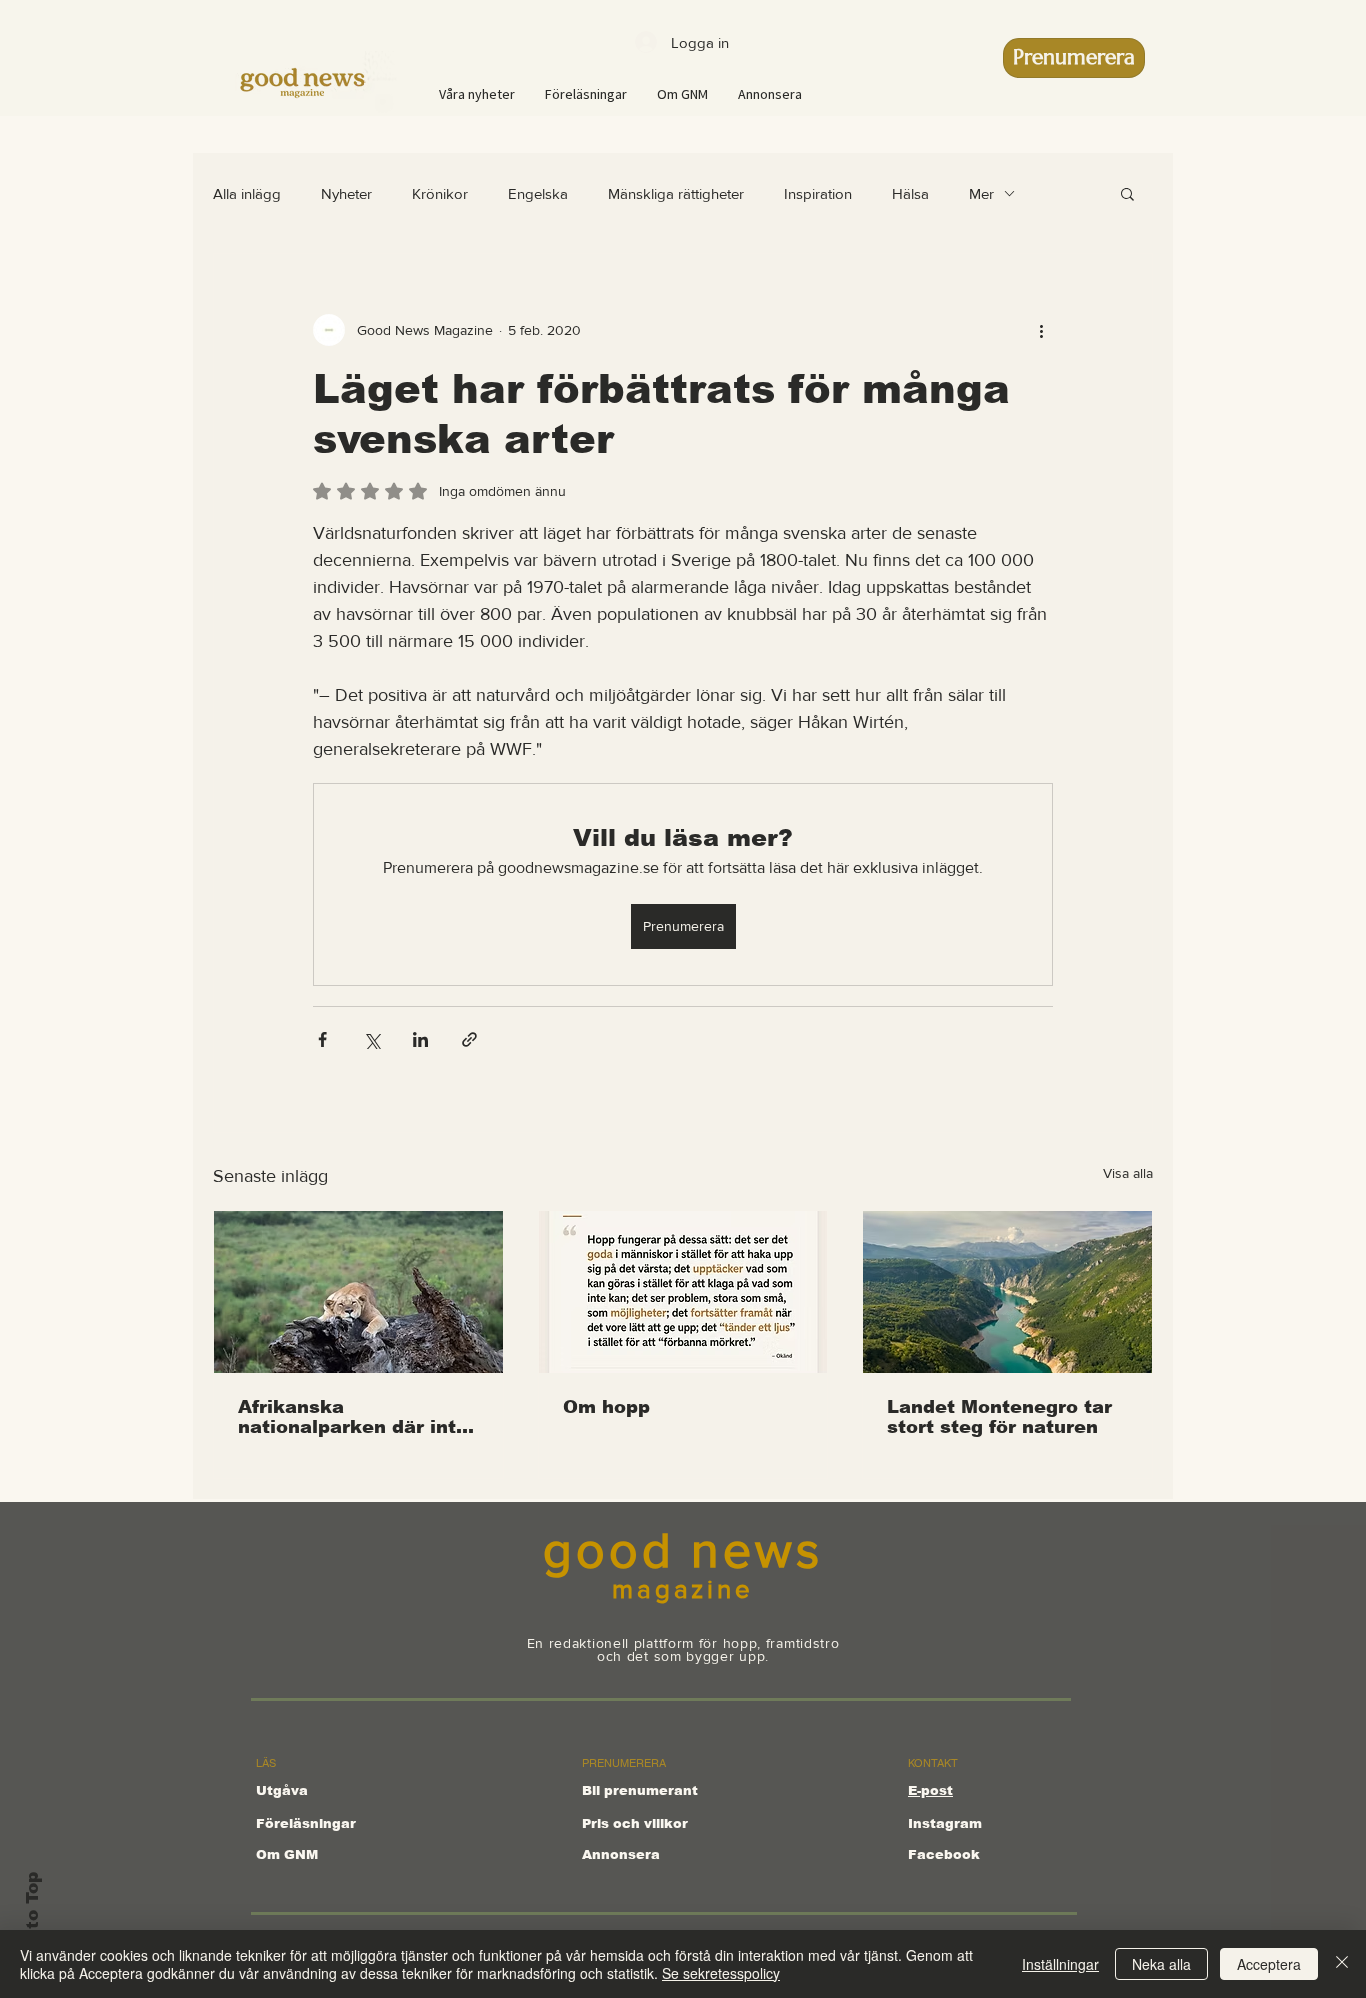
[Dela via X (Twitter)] (371, 1039)
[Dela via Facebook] (322, 1039)
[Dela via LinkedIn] (420, 1039)
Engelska (538, 193)
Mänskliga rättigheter (676, 193)
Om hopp (606, 1407)
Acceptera (1269, 1964)
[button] (1127, 193)
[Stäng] (1342, 1964)
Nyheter (346, 193)
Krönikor (440, 193)
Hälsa (910, 193)
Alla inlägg (247, 193)
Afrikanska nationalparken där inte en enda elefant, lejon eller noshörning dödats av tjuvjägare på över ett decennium (358, 1417)
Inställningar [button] (1060, 1964)
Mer (981, 193)
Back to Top (32, 1926)
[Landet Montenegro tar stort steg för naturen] (1007, 1292)
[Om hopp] (683, 1292)
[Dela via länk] (469, 1039)
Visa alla (1128, 1173)
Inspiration (818, 193)
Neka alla (1161, 1964)
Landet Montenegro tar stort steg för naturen (999, 1417)
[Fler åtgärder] (1041, 330)
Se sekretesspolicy (721, 1973)
